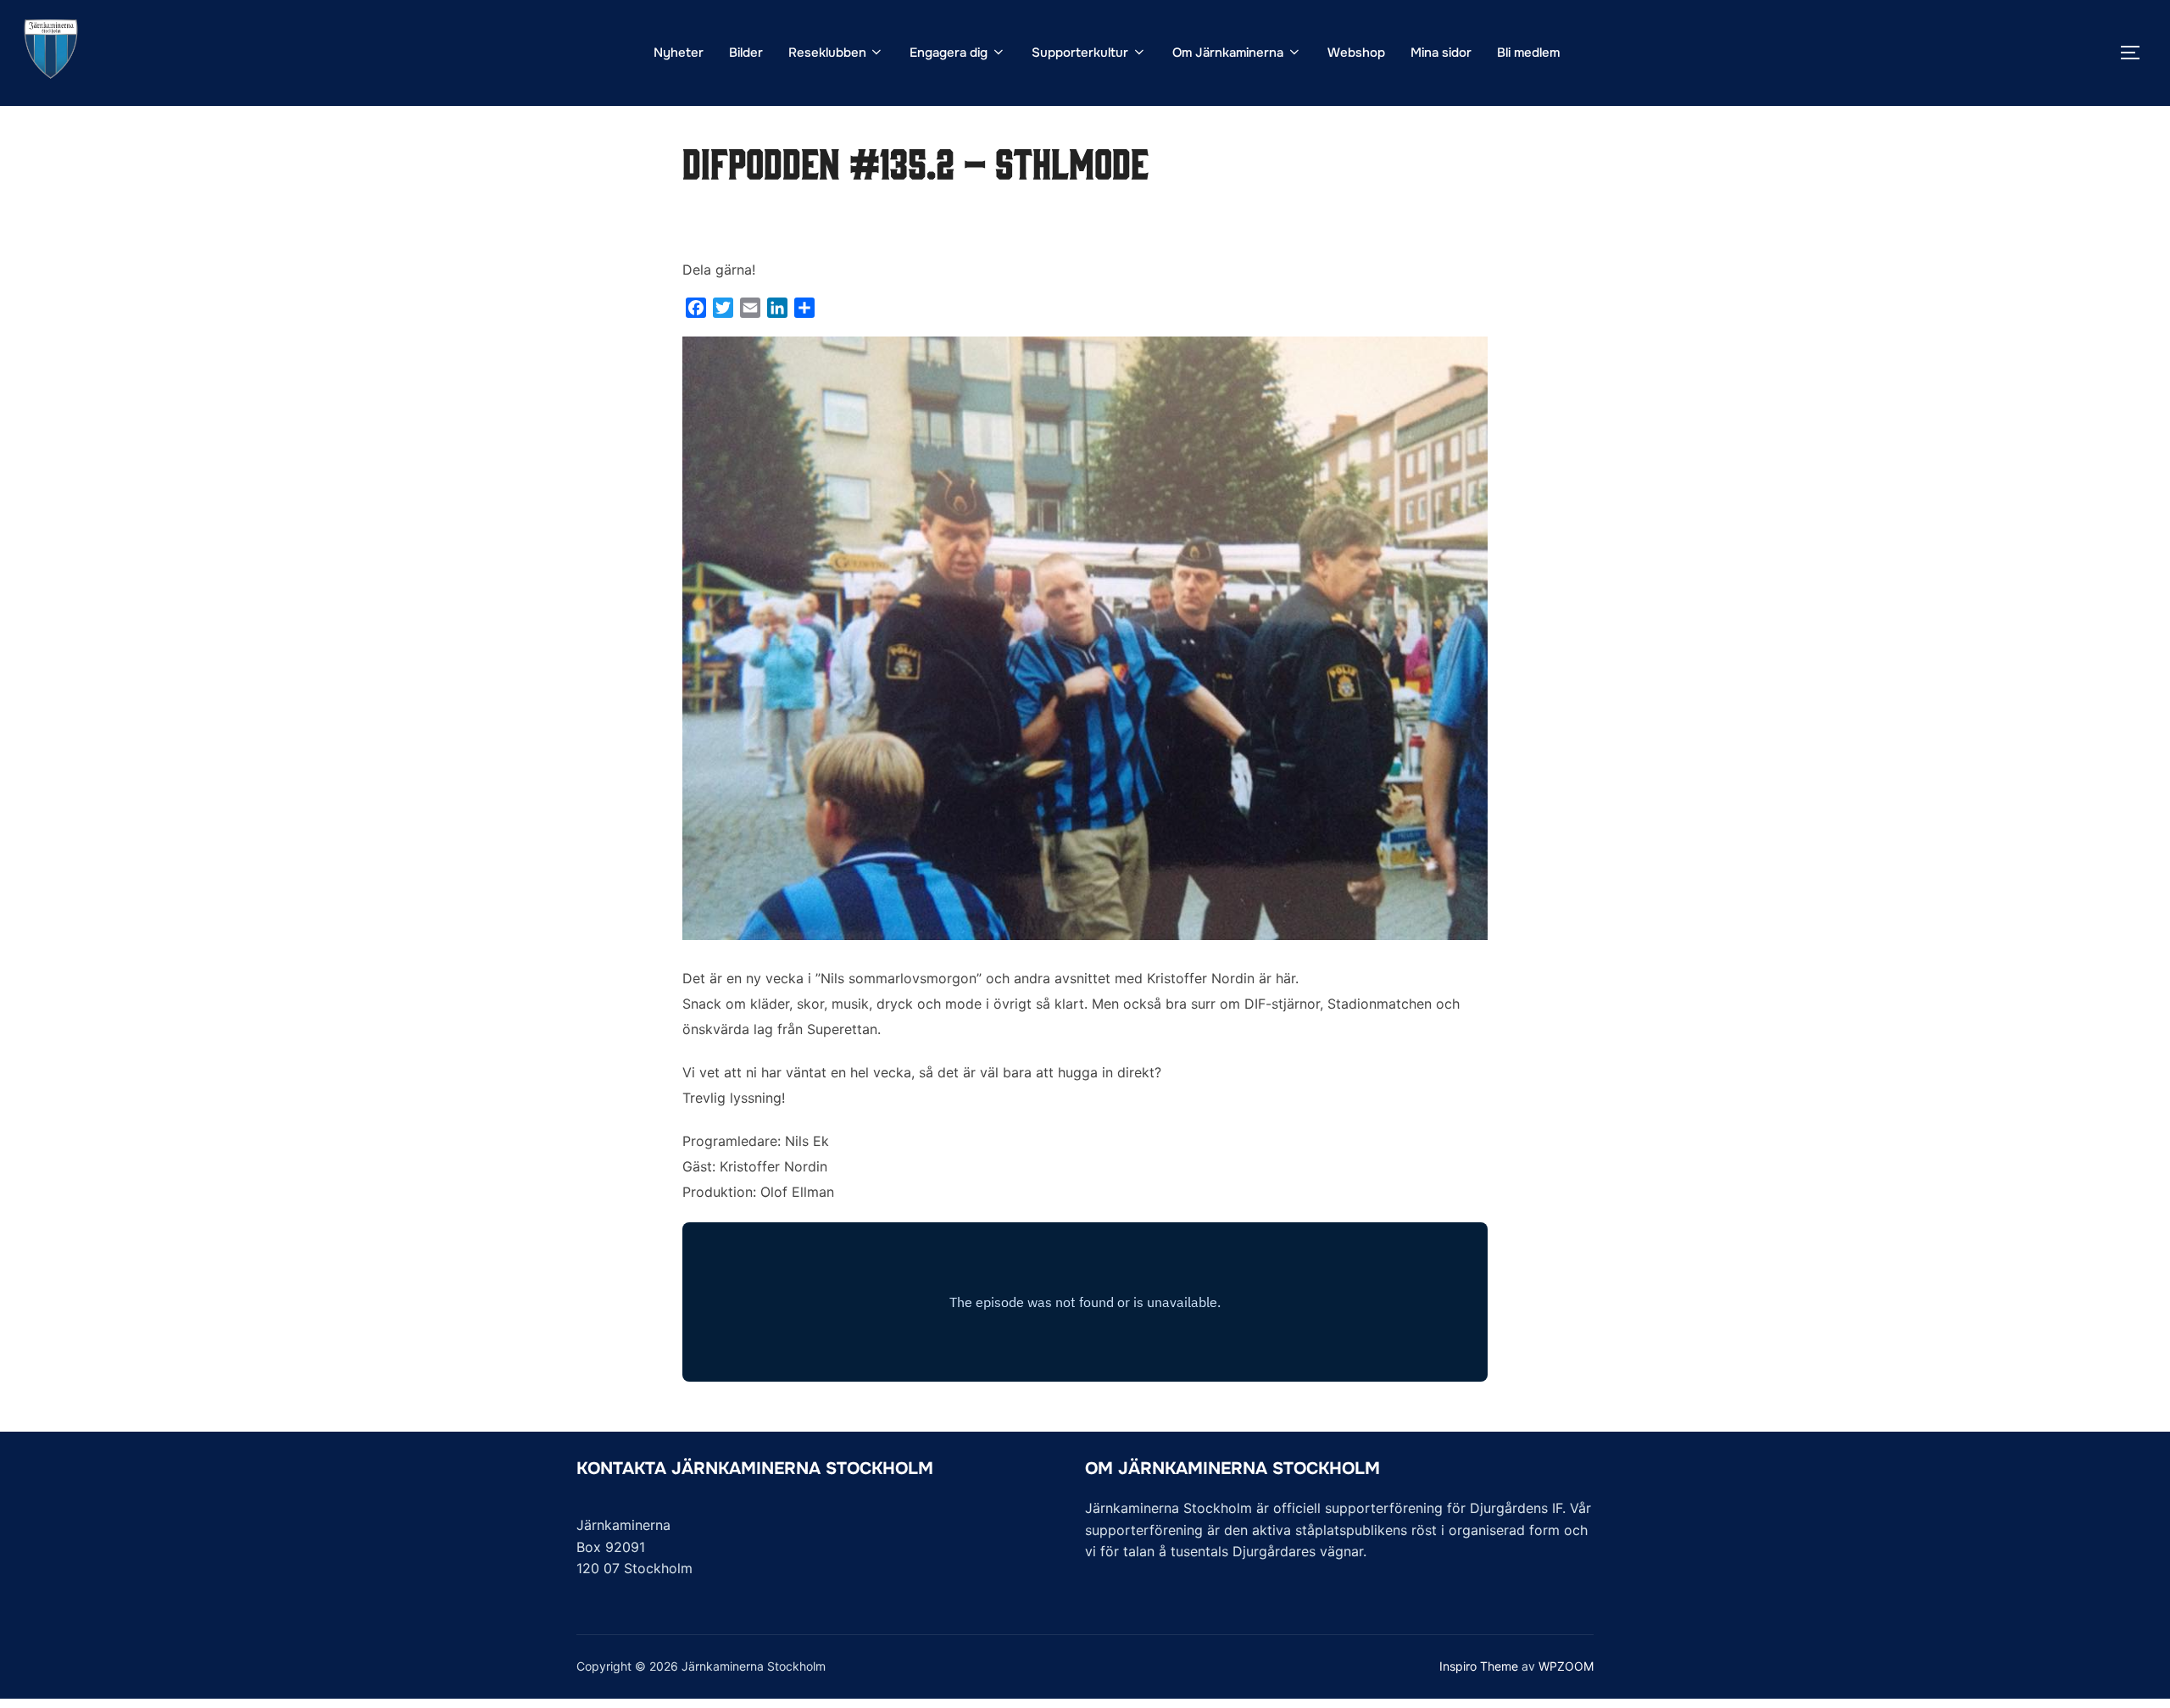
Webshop (1356, 53)
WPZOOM (1566, 1666)
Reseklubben (827, 53)
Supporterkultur (1080, 53)
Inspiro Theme (1479, 1666)
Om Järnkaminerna (1228, 53)
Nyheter (679, 53)
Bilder (746, 53)
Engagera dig (949, 53)
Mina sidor (1441, 53)
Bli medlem (1528, 53)
